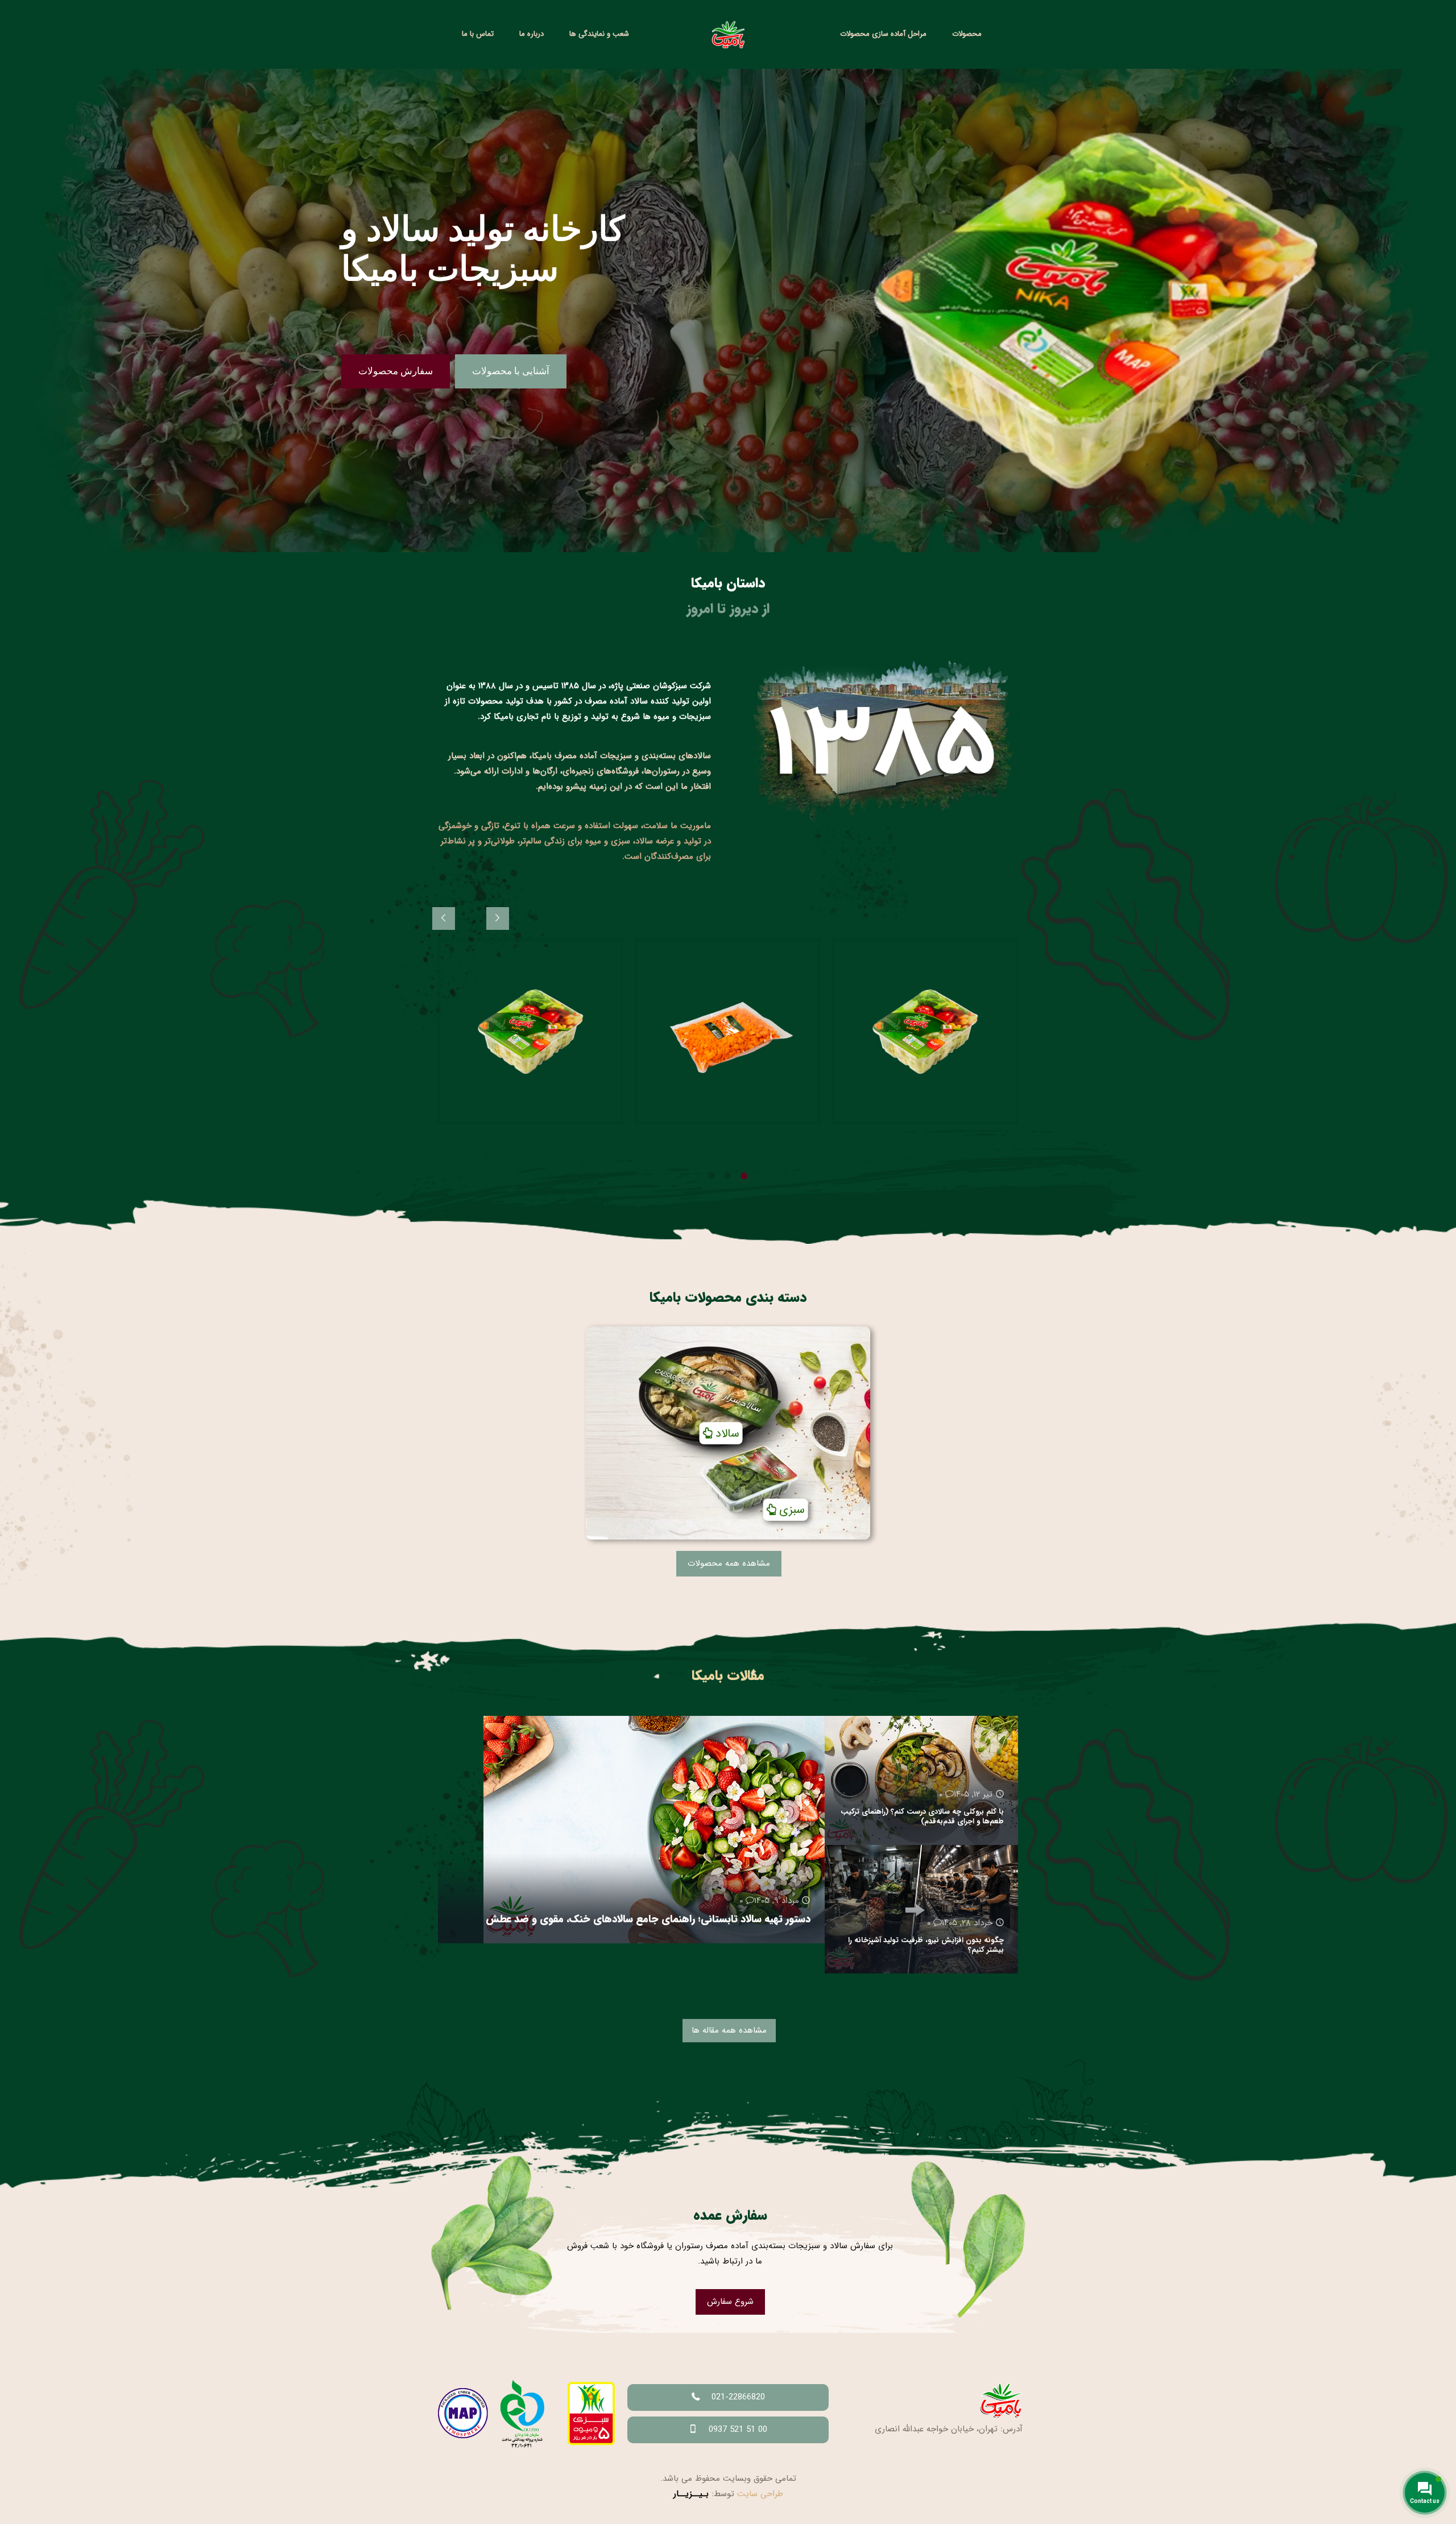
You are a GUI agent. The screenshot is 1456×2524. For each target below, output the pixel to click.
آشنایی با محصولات (511, 371)
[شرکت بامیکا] (728, 34)
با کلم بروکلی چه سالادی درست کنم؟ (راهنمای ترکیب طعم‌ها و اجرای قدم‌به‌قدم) (922, 1817)
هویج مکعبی (781, 1139)
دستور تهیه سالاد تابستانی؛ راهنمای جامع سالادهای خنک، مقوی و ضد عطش (648, 1919)
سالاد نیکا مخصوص (965, 1139)
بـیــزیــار (691, 2494)
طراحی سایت (760, 2494)
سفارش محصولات (396, 371)
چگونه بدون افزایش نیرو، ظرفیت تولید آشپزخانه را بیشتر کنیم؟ (926, 1945)
